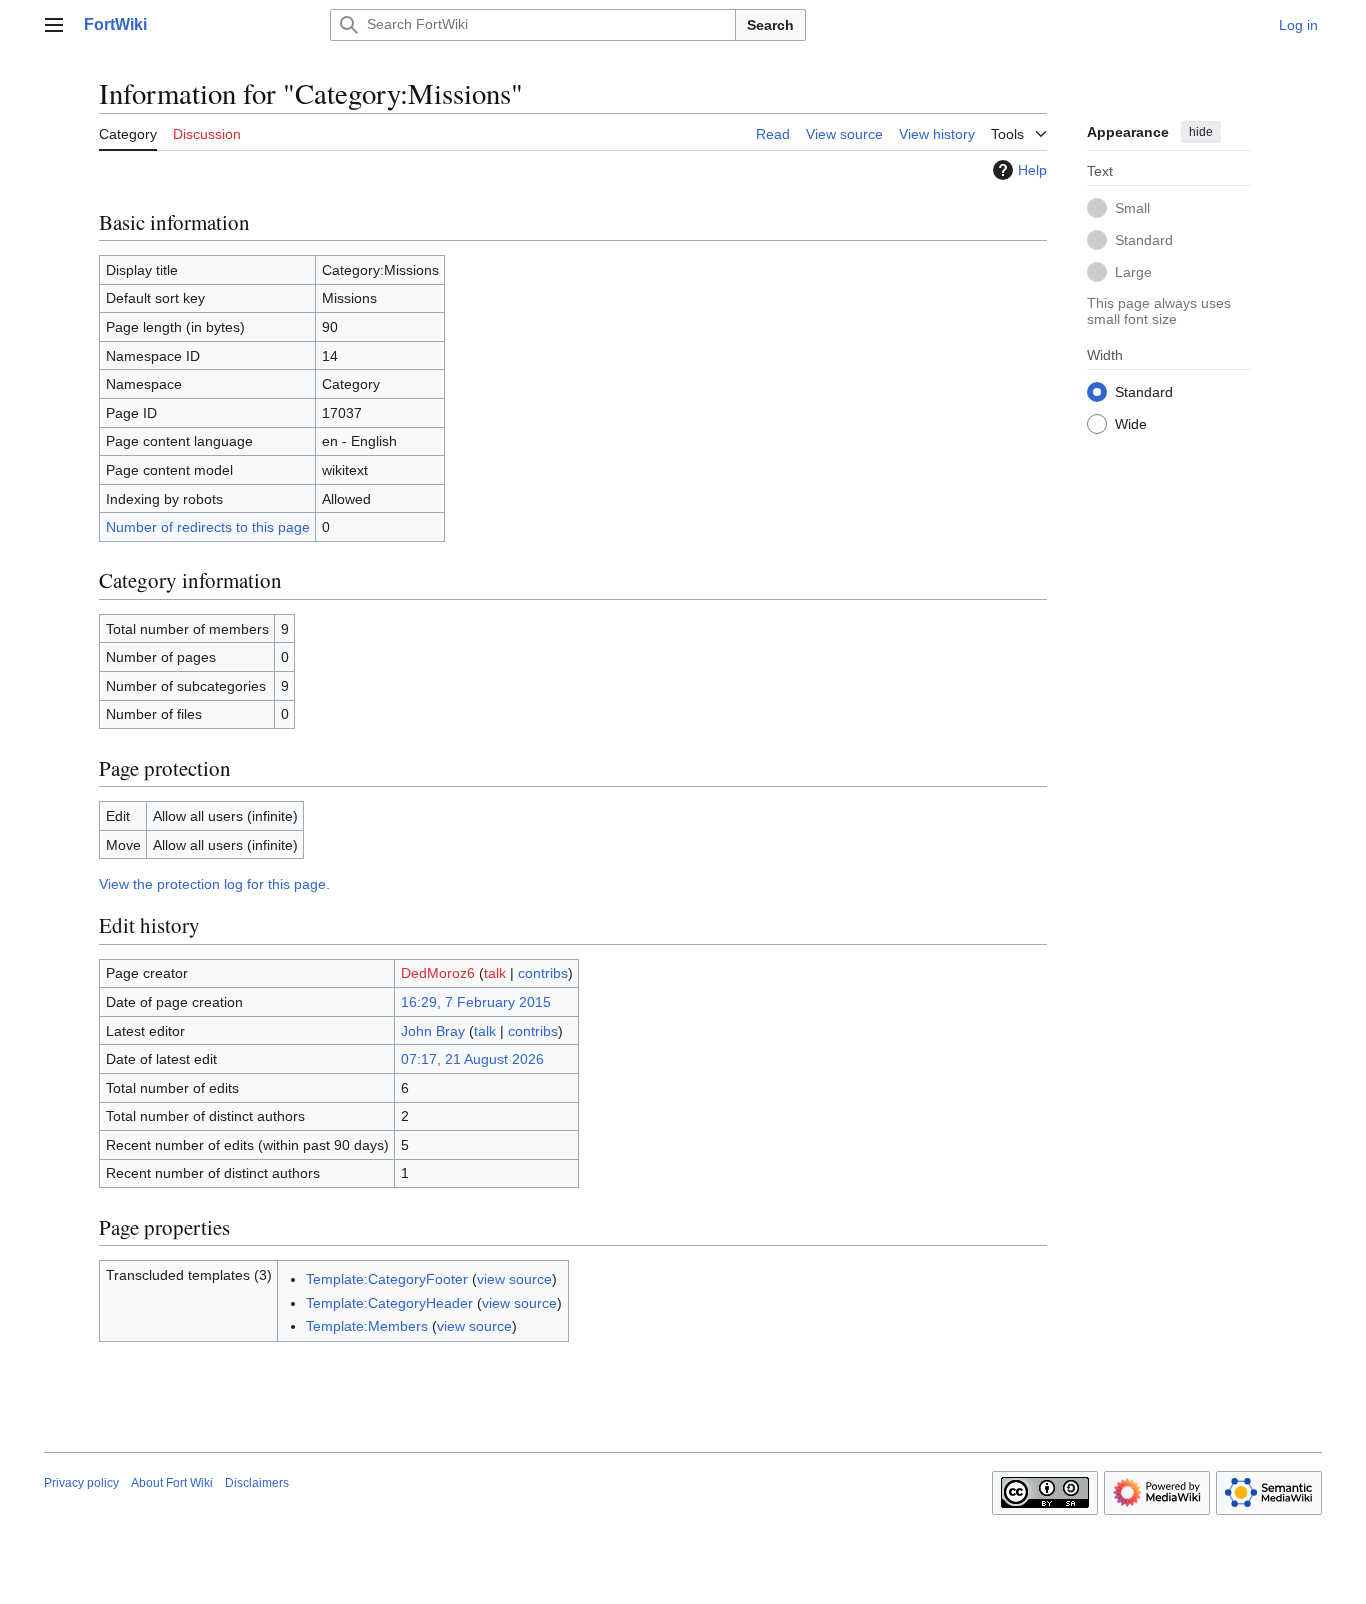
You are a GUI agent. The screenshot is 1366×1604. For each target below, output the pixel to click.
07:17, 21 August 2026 (472, 1059)
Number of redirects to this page (208, 527)
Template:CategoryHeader (389, 1303)
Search (770, 25)
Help (1032, 170)
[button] (54, 25)
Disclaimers (257, 1483)
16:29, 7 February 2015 (476, 1002)
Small (1132, 207)
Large (1133, 271)
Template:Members (367, 1326)
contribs (543, 973)
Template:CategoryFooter (387, 1279)
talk (495, 973)
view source (514, 1279)
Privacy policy (81, 1483)
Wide (1131, 423)
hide (1201, 132)
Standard (1144, 239)
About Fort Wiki (172, 1483)
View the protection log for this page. (214, 884)
